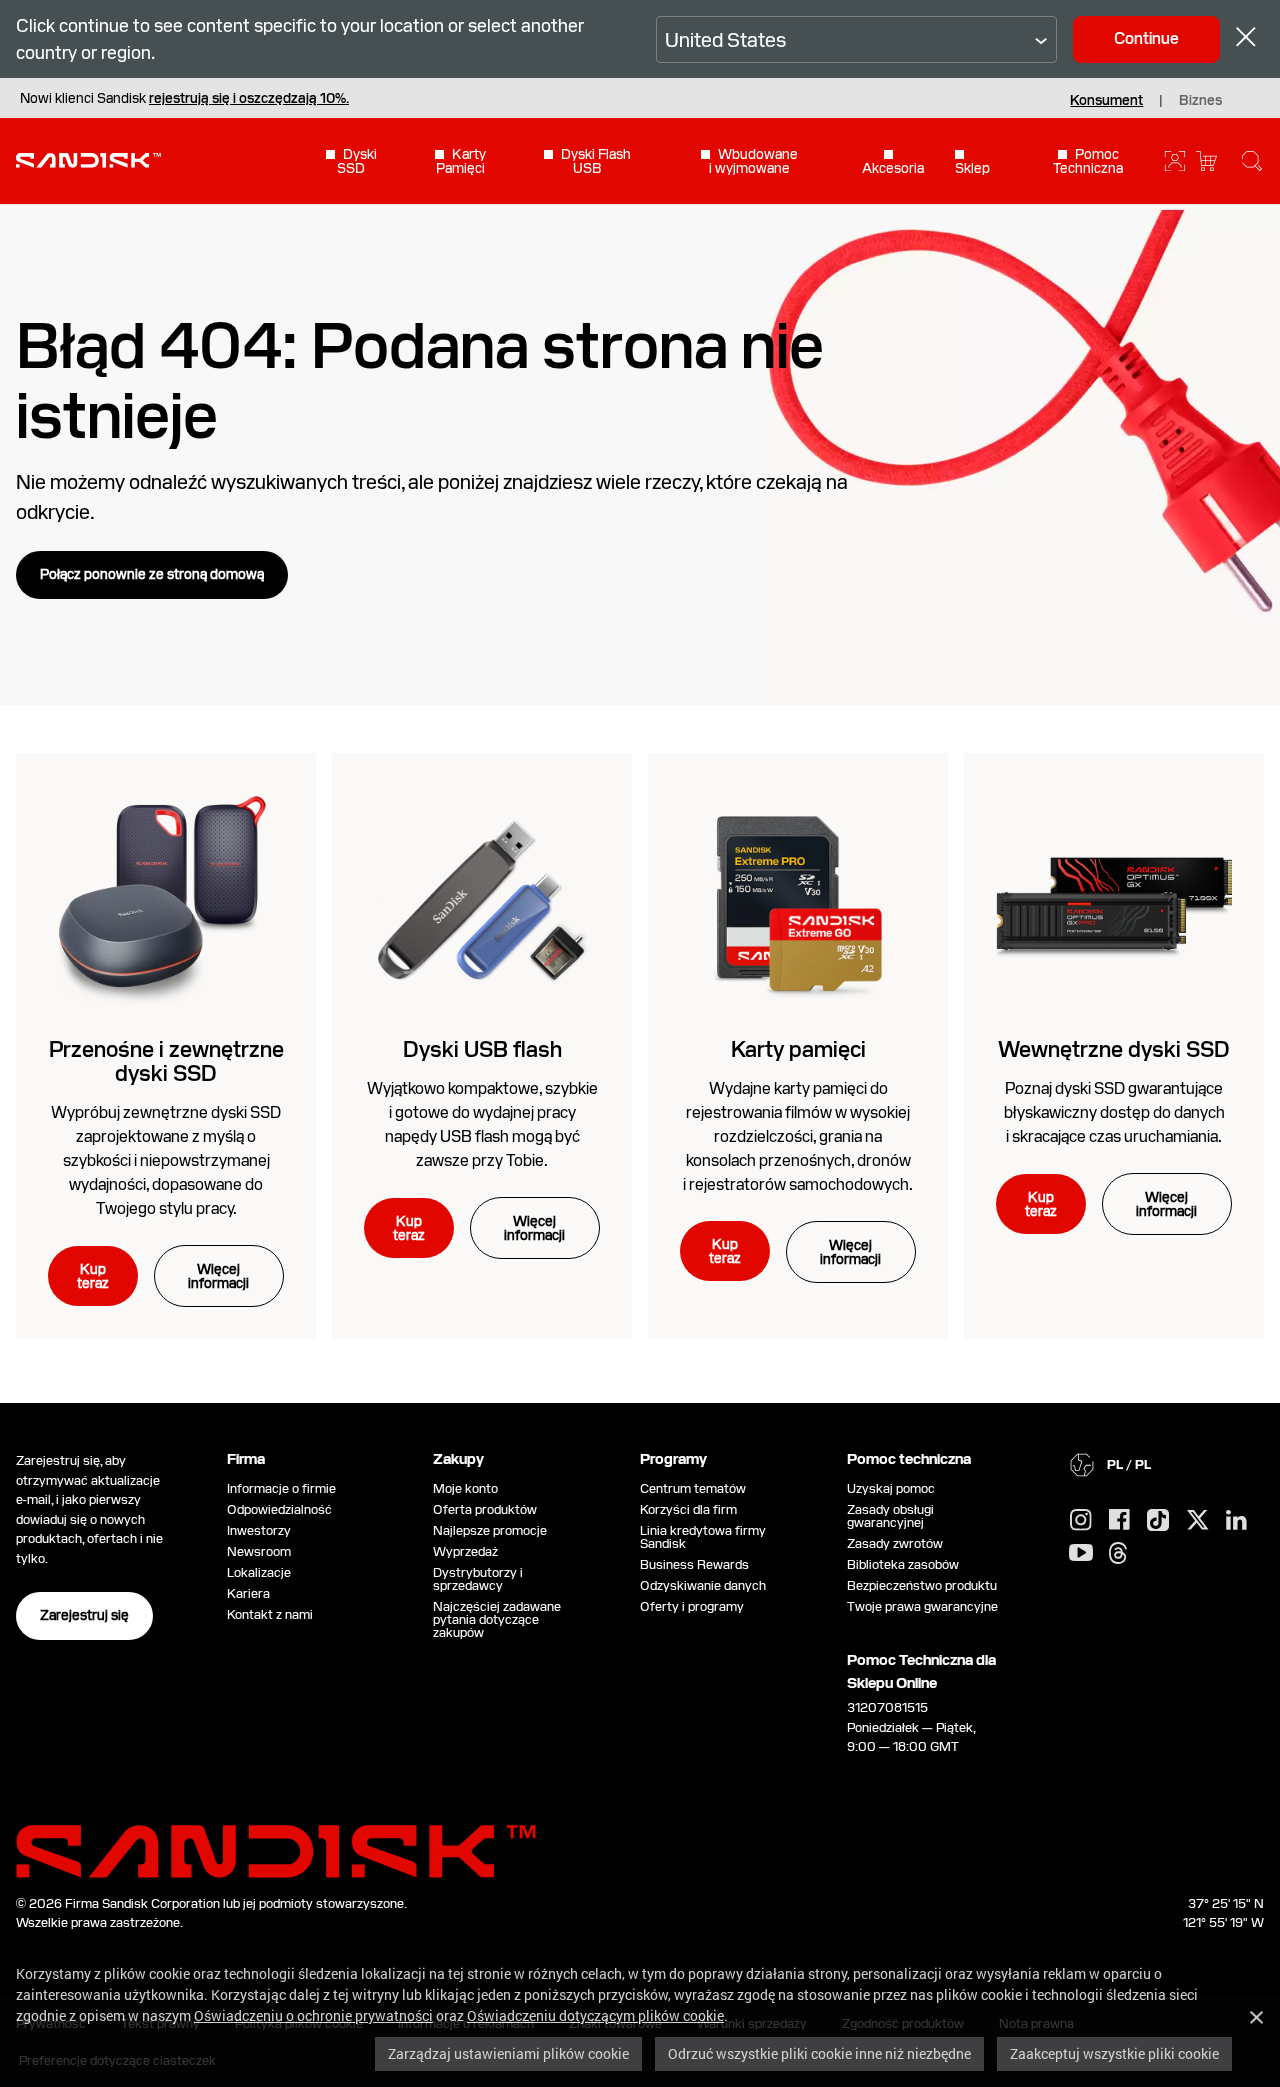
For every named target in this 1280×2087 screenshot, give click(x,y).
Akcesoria (893, 167)
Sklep (972, 167)
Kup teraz (93, 1276)
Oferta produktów (485, 1509)
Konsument (1106, 100)
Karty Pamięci (461, 161)
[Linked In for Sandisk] (1236, 1521)
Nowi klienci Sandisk (184, 98)
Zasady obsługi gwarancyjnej (890, 1516)
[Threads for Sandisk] (1118, 1554)
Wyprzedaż (465, 1551)
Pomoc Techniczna (1088, 161)
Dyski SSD (357, 161)
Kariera (248, 1593)
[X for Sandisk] (1198, 1521)
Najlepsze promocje (490, 1530)
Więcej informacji (218, 1276)
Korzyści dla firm (688, 1509)
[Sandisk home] (88, 159)
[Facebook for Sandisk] (1119, 1520)
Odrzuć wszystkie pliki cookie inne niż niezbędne (819, 2053)
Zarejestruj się (84, 1615)
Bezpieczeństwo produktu (922, 1585)
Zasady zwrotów (895, 1543)
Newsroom (259, 1551)
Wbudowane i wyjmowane (753, 161)
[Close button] (1246, 39)
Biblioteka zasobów (903, 1564)
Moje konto (465, 1488)
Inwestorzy (259, 1530)
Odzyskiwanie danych (703, 1585)
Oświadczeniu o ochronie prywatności (313, 2015)
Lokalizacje (259, 1572)
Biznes (1200, 100)
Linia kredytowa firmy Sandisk (703, 1537)
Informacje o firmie (281, 1488)
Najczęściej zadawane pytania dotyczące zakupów (497, 1619)
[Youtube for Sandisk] (1081, 1553)
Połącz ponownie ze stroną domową (152, 574)
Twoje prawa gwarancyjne (925, 1606)
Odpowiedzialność (279, 1509)
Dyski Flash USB (596, 161)
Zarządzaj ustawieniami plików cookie (508, 2053)
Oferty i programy (692, 1606)
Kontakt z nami (270, 1614)
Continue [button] (1146, 38)
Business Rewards (694, 1564)
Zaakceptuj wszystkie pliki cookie (1114, 2053)
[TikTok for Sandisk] (1158, 1521)
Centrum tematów (693, 1488)
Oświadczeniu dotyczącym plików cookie (595, 2015)
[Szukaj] (1252, 161)
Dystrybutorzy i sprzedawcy (478, 1579)
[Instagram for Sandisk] (1081, 1521)
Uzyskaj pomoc (891, 1488)
